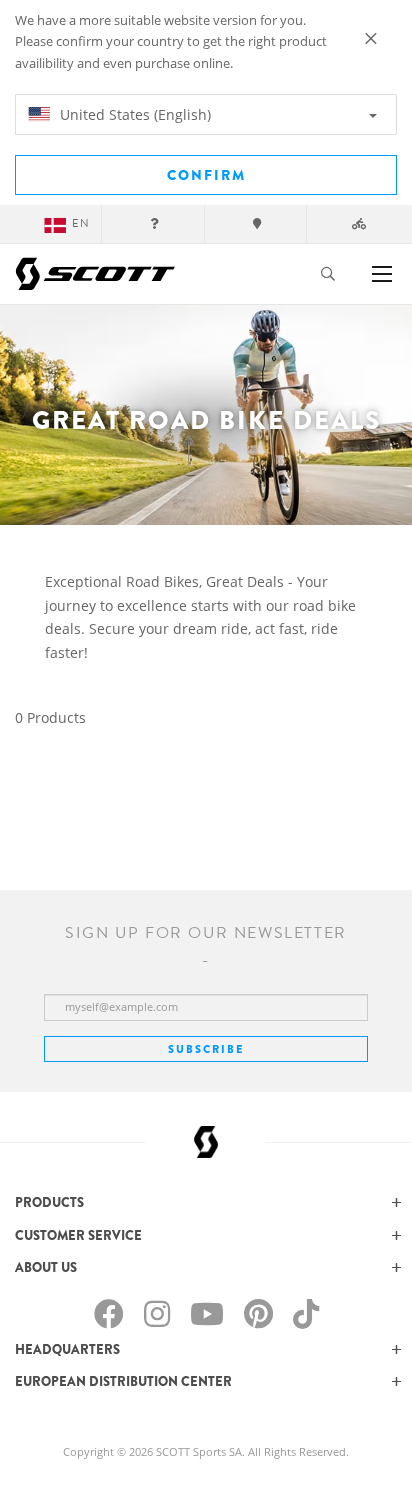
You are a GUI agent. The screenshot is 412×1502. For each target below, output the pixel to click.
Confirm (206, 175)
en (81, 223)
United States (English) (133, 114)
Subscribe (206, 1049)
